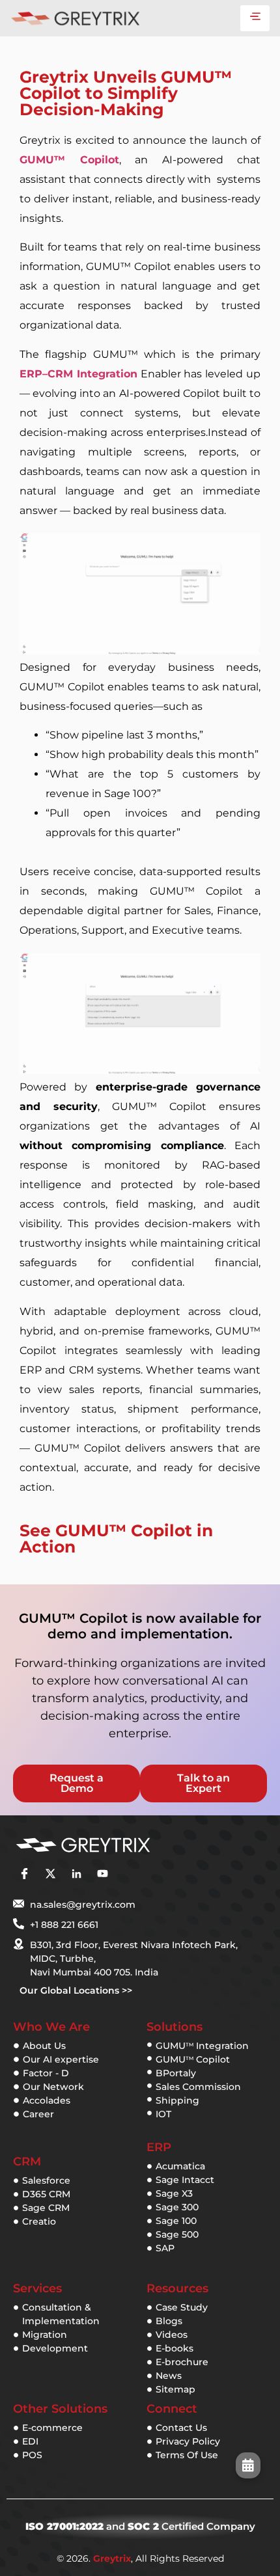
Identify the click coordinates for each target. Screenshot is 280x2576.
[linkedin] (76, 1874)
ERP (159, 2147)
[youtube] (102, 1874)
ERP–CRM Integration (78, 374)
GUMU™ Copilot (69, 160)
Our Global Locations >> (76, 1990)
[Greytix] (120, 1845)
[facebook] (24, 1874)
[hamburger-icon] (255, 18)
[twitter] (50, 1874)
